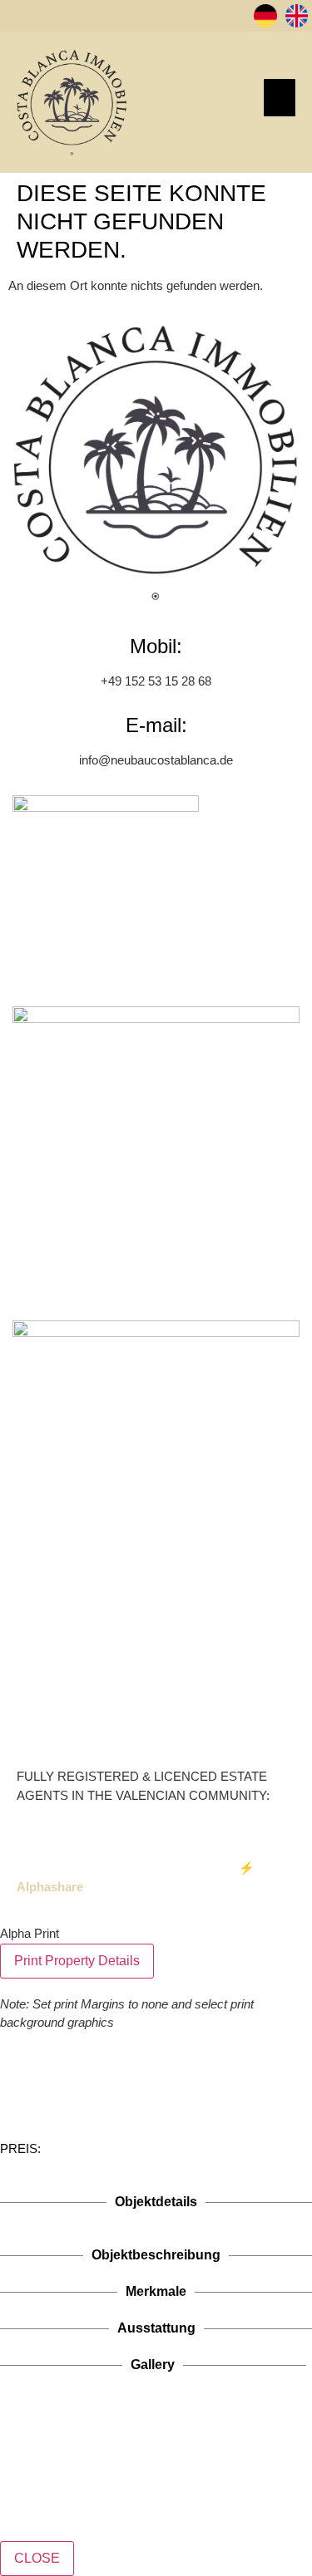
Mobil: (156, 646)
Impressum (106, 1868)
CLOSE (37, 2558)
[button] (280, 98)
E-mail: (156, 725)
